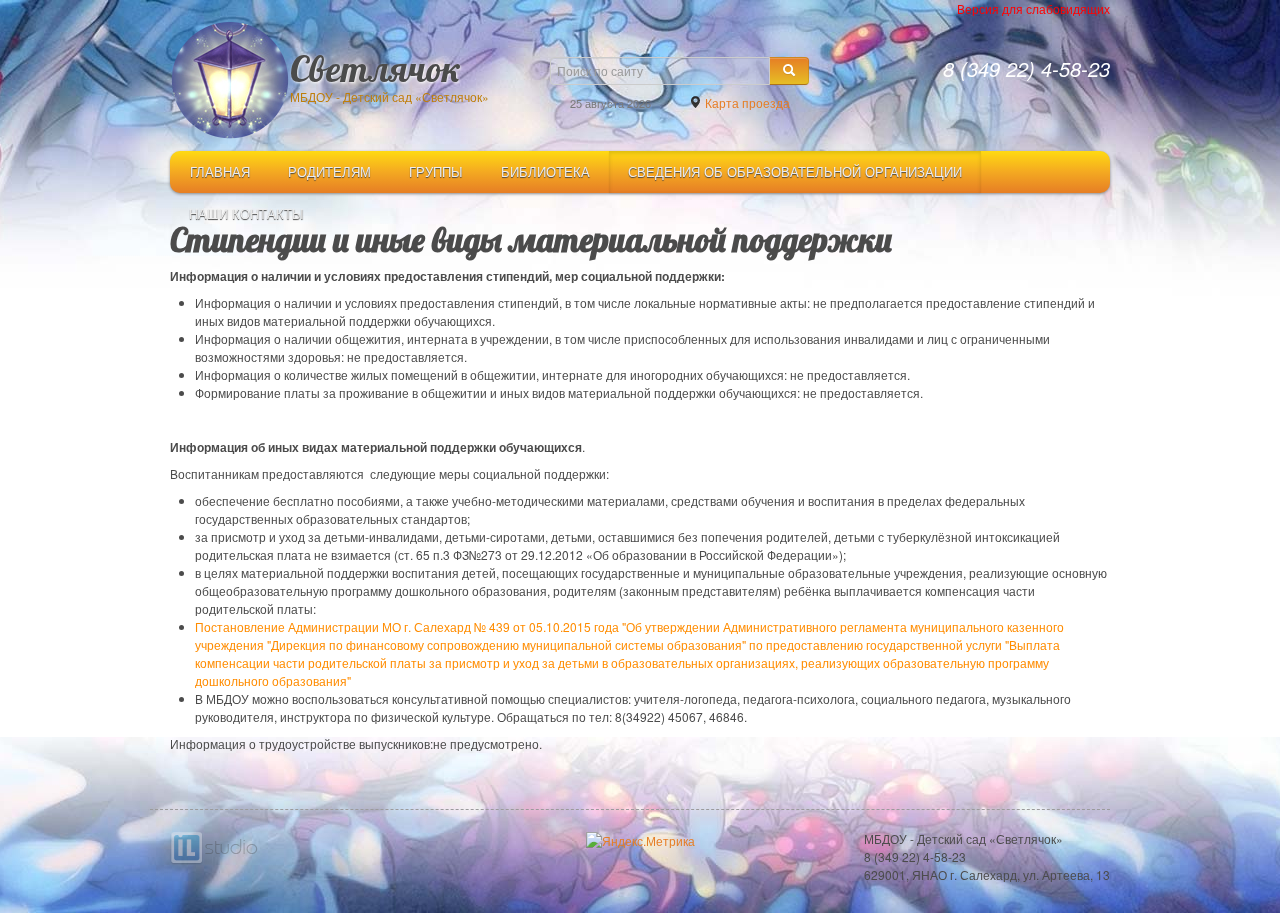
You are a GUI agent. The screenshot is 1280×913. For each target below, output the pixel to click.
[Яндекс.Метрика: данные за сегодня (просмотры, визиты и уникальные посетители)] (640, 841)
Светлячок (375, 67)
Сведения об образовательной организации (795, 171)
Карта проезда (746, 102)
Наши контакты (246, 213)
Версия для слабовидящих (1033, 8)
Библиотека (545, 171)
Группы (436, 171)
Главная (220, 171)
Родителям (329, 171)
